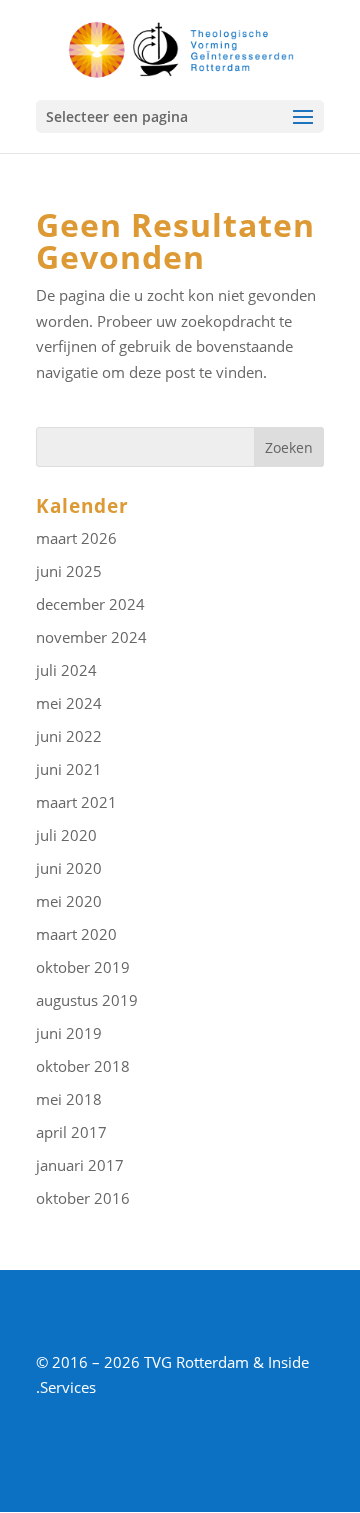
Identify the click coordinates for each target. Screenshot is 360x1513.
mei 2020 (69, 901)
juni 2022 (69, 736)
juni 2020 (69, 868)
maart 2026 (76, 538)
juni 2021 (69, 769)
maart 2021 (76, 802)
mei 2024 (69, 703)
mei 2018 (69, 1099)
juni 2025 (69, 571)
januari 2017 (80, 1165)
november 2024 (91, 637)
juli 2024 (66, 670)
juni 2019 (69, 1033)
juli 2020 (66, 835)
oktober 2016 (83, 1198)
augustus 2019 (87, 1000)
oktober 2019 (83, 967)
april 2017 (71, 1132)
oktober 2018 (83, 1066)
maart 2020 (76, 934)
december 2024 (90, 604)
